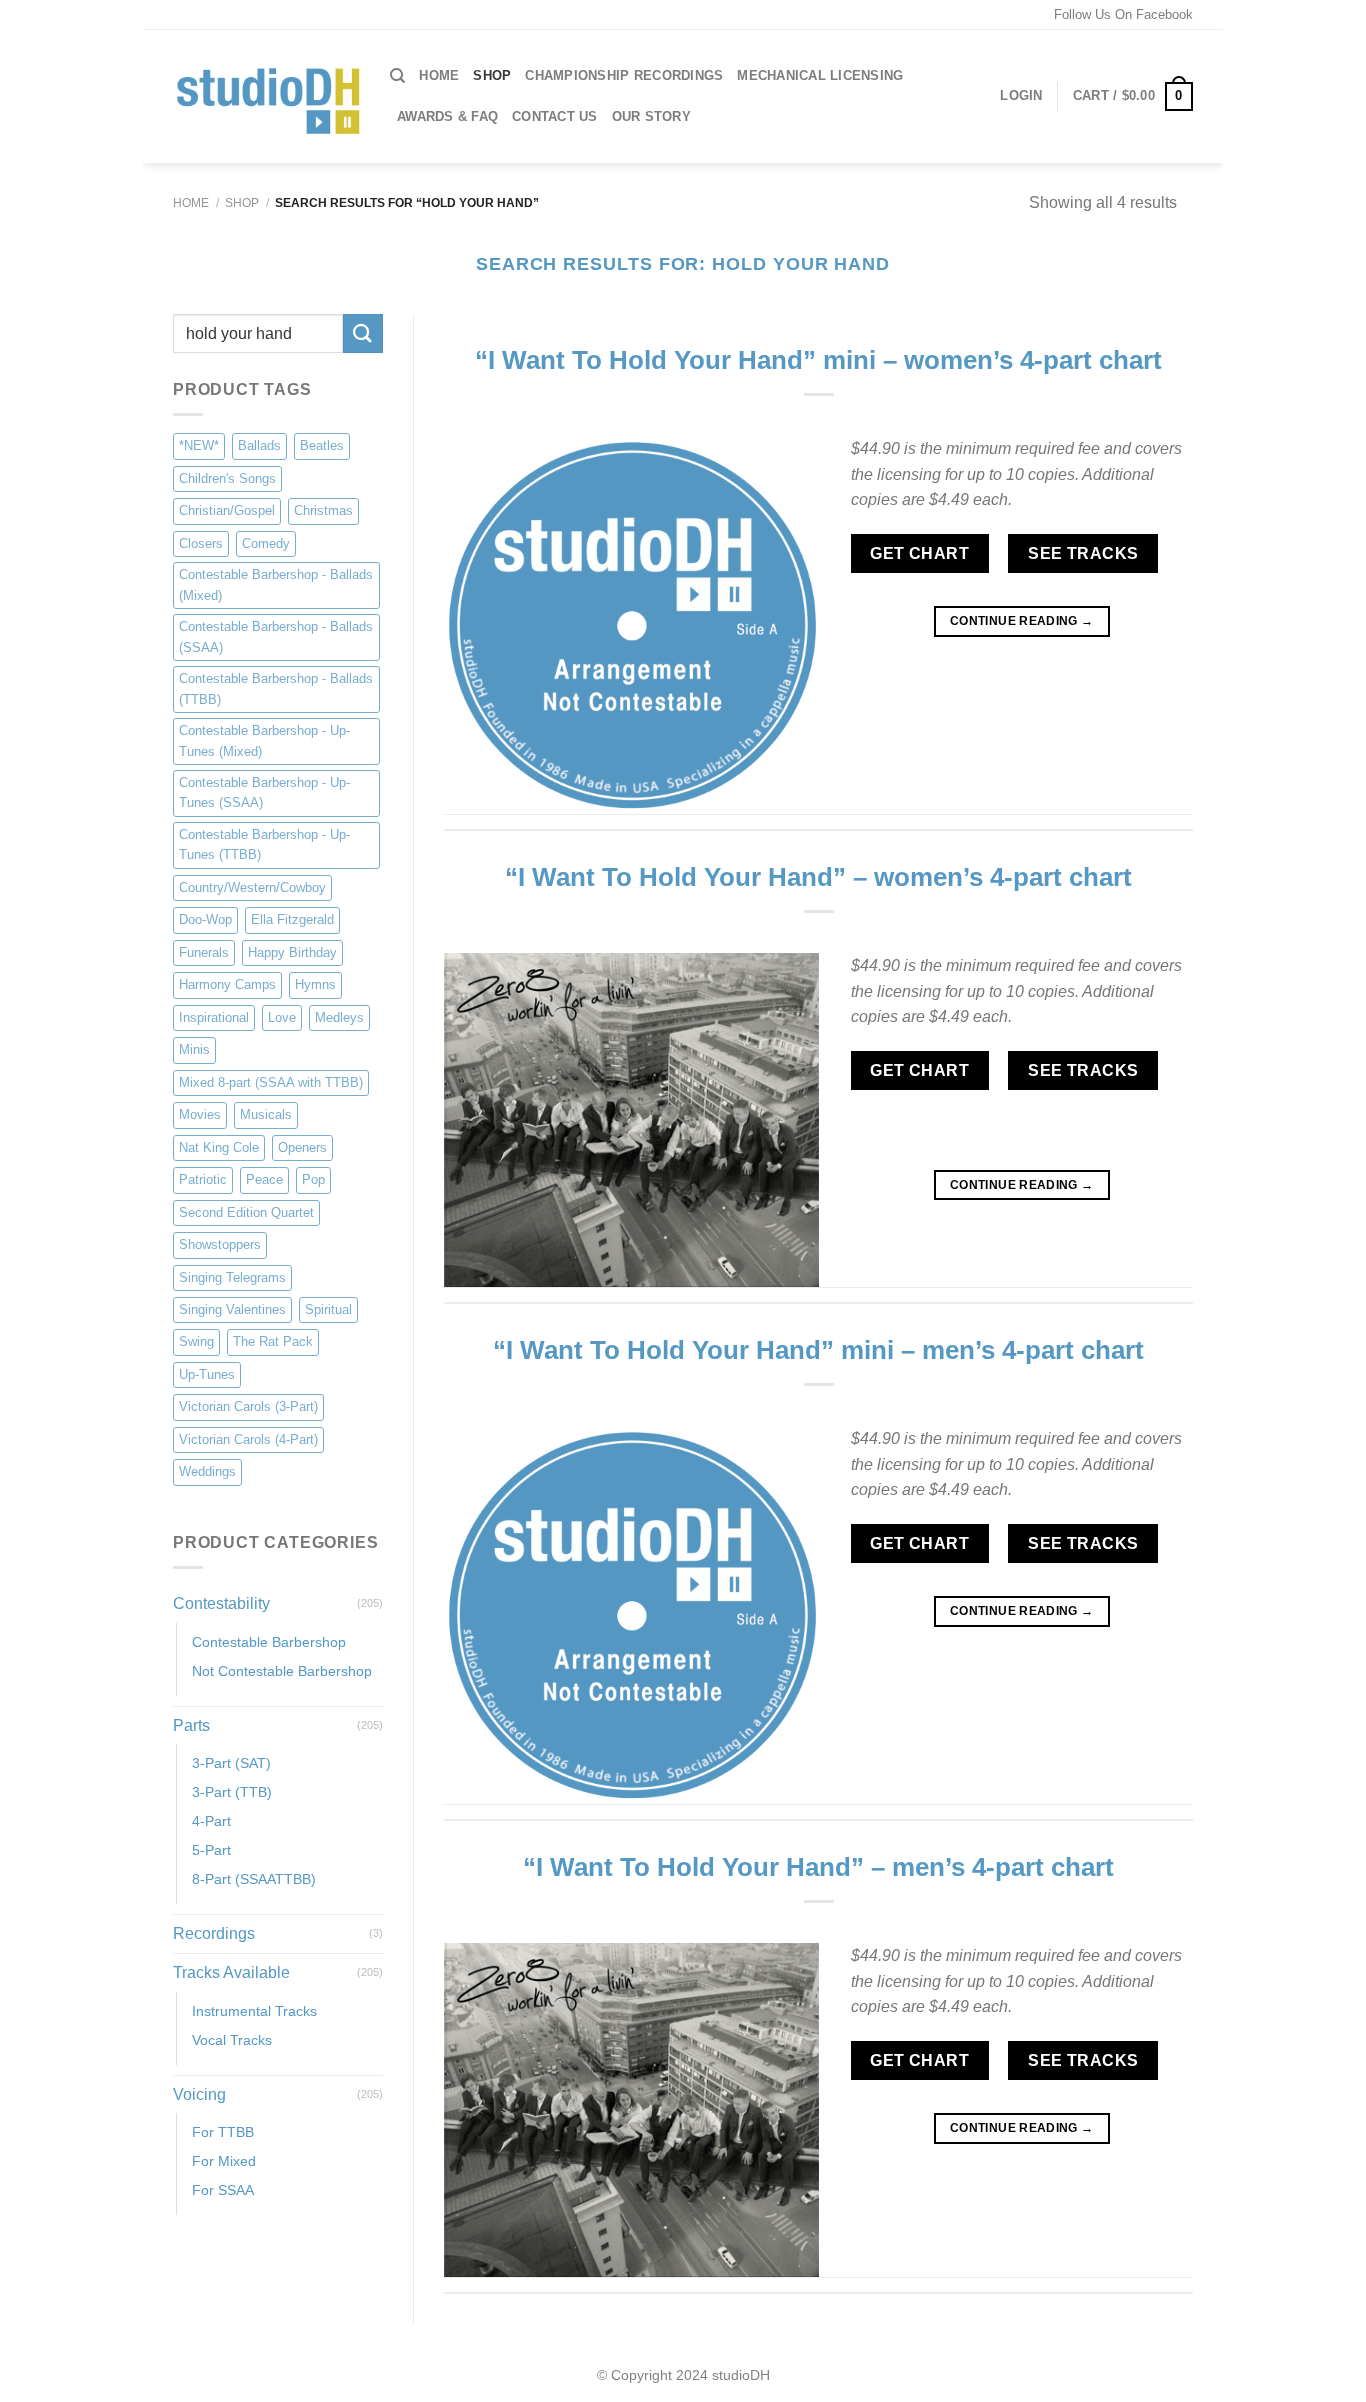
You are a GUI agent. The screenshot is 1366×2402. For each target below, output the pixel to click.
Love (282, 1017)
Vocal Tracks (232, 2040)
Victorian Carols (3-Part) (248, 1407)
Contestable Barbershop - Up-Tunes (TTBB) (264, 844)
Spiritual (328, 1309)
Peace (264, 1179)
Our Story (651, 116)
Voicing (199, 2094)
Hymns (315, 985)
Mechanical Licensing (820, 75)
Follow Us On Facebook (1123, 14)
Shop (242, 203)
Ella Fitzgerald (292, 920)
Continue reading (1022, 621)
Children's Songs (227, 478)
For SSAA (223, 2191)
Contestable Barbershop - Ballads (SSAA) (276, 636)
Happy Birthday (292, 952)
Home (439, 75)
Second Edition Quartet (246, 1212)
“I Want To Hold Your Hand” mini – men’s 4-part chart (818, 1350)
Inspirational (214, 1017)
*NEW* (199, 446)
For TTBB (223, 2133)
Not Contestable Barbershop (282, 1671)
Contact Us (555, 116)
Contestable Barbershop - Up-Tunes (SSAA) (264, 792)
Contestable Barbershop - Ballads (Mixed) (276, 585)
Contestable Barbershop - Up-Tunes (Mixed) (264, 740)
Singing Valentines (232, 1309)
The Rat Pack (273, 1342)
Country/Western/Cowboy (252, 887)
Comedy (266, 543)
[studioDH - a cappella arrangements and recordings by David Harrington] (266, 97)
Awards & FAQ (447, 116)
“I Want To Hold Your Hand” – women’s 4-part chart (818, 877)
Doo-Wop (205, 920)
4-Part (211, 1822)
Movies (200, 1114)
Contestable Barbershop (269, 1642)
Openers (302, 1147)
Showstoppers (220, 1244)
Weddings (207, 1472)
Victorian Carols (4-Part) (248, 1439)
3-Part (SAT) (231, 1763)
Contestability (221, 1603)
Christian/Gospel (227, 511)
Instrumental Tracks (254, 2011)
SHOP (492, 75)
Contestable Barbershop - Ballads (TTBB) (276, 688)
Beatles (322, 446)
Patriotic (203, 1179)
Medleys (339, 1017)
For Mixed (224, 2162)
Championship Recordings (624, 75)
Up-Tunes (207, 1374)
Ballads (259, 446)
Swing (196, 1342)
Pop (313, 1179)
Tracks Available (231, 1972)
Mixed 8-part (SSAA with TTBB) (271, 1082)
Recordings (214, 1934)
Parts (191, 1725)
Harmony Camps (227, 985)
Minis (194, 1050)
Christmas (323, 511)
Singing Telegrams (232, 1277)
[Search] (397, 76)
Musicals (266, 1114)
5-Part (211, 1851)
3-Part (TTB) (232, 1793)
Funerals (204, 952)
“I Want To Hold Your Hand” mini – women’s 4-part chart (818, 360)
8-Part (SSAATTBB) (254, 1880)
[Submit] (363, 333)
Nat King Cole (219, 1147)
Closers (201, 543)
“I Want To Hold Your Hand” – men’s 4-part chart (818, 1867)
